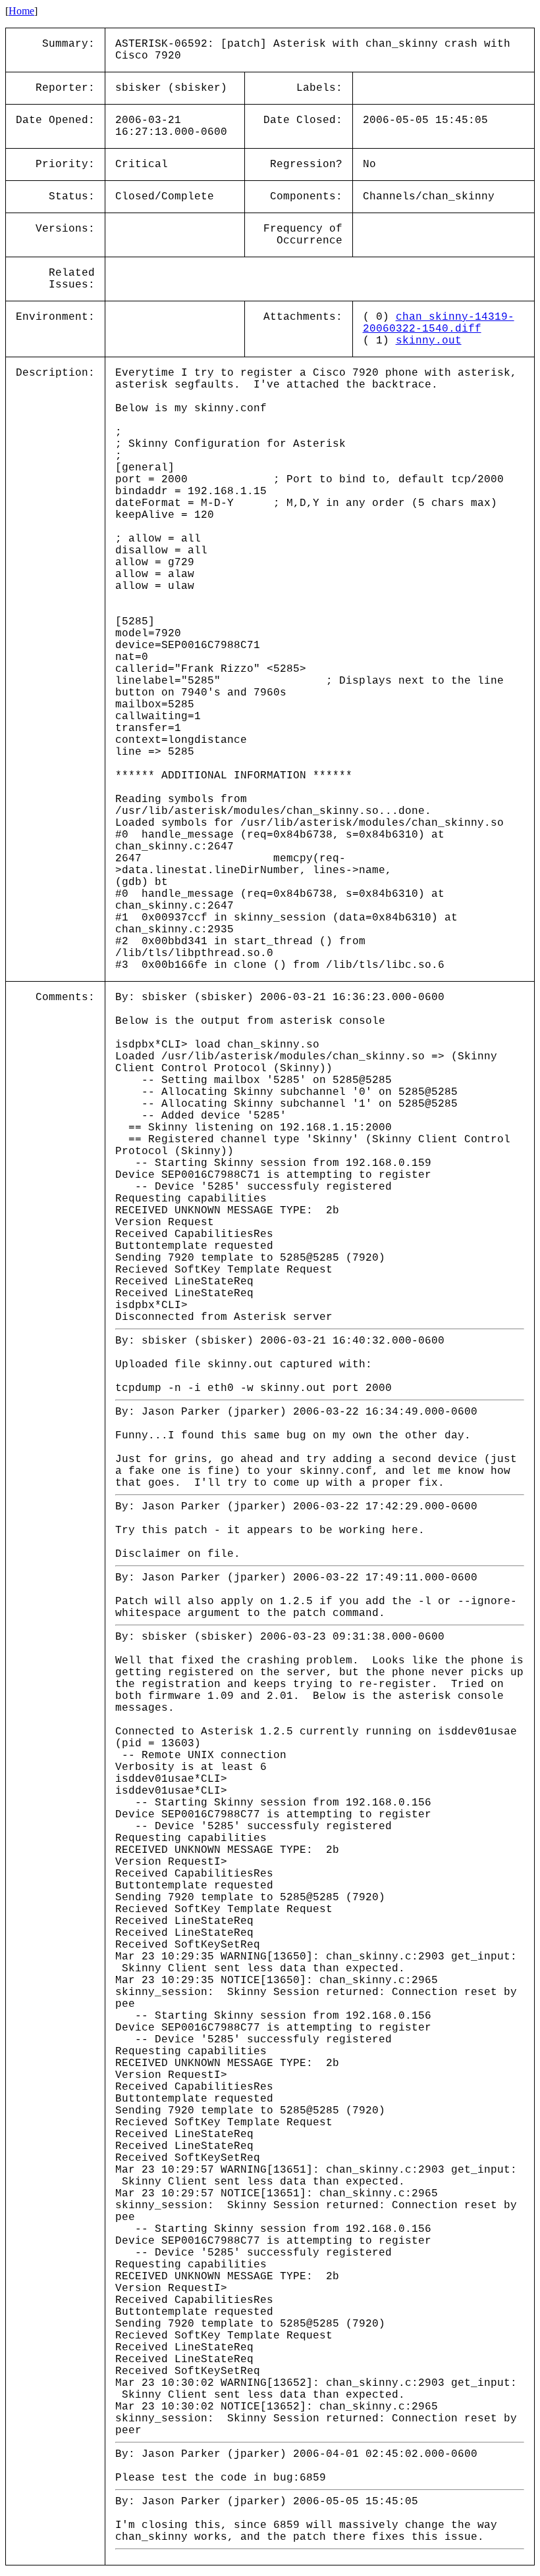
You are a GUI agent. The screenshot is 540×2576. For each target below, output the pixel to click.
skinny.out (429, 341)
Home (21, 11)
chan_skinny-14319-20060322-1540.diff (439, 323)
